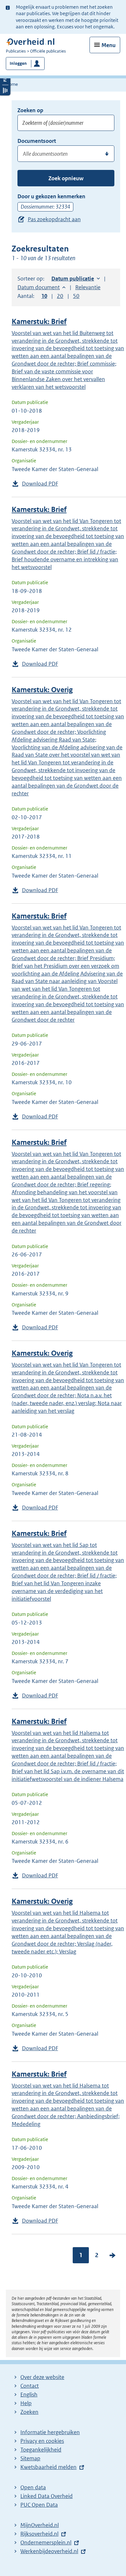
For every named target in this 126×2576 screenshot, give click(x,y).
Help (26, 2403)
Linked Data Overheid (47, 2496)
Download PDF (40, 484)
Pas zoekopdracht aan (54, 219)
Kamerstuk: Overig (42, 690)
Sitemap (30, 2458)
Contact (30, 2386)
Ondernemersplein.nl (46, 2542)
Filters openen (5, 79)
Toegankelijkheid (41, 2450)
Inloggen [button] (18, 63)
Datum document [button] (39, 287)
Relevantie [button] (88, 287)
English (29, 2394)
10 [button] (44, 296)
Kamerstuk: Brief (39, 322)
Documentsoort (37, 141)
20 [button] (60, 296)
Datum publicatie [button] (73, 279)
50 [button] (76, 296)
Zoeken (29, 2412)
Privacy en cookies (42, 2441)
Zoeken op (30, 110)
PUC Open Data (39, 2505)
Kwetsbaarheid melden (48, 2467)
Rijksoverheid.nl (39, 2534)
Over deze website (42, 2377)
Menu (109, 45)
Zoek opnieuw (66, 178)
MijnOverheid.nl (40, 2525)
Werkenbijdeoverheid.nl (49, 2551)
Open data (33, 2487)
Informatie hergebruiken (50, 2432)
